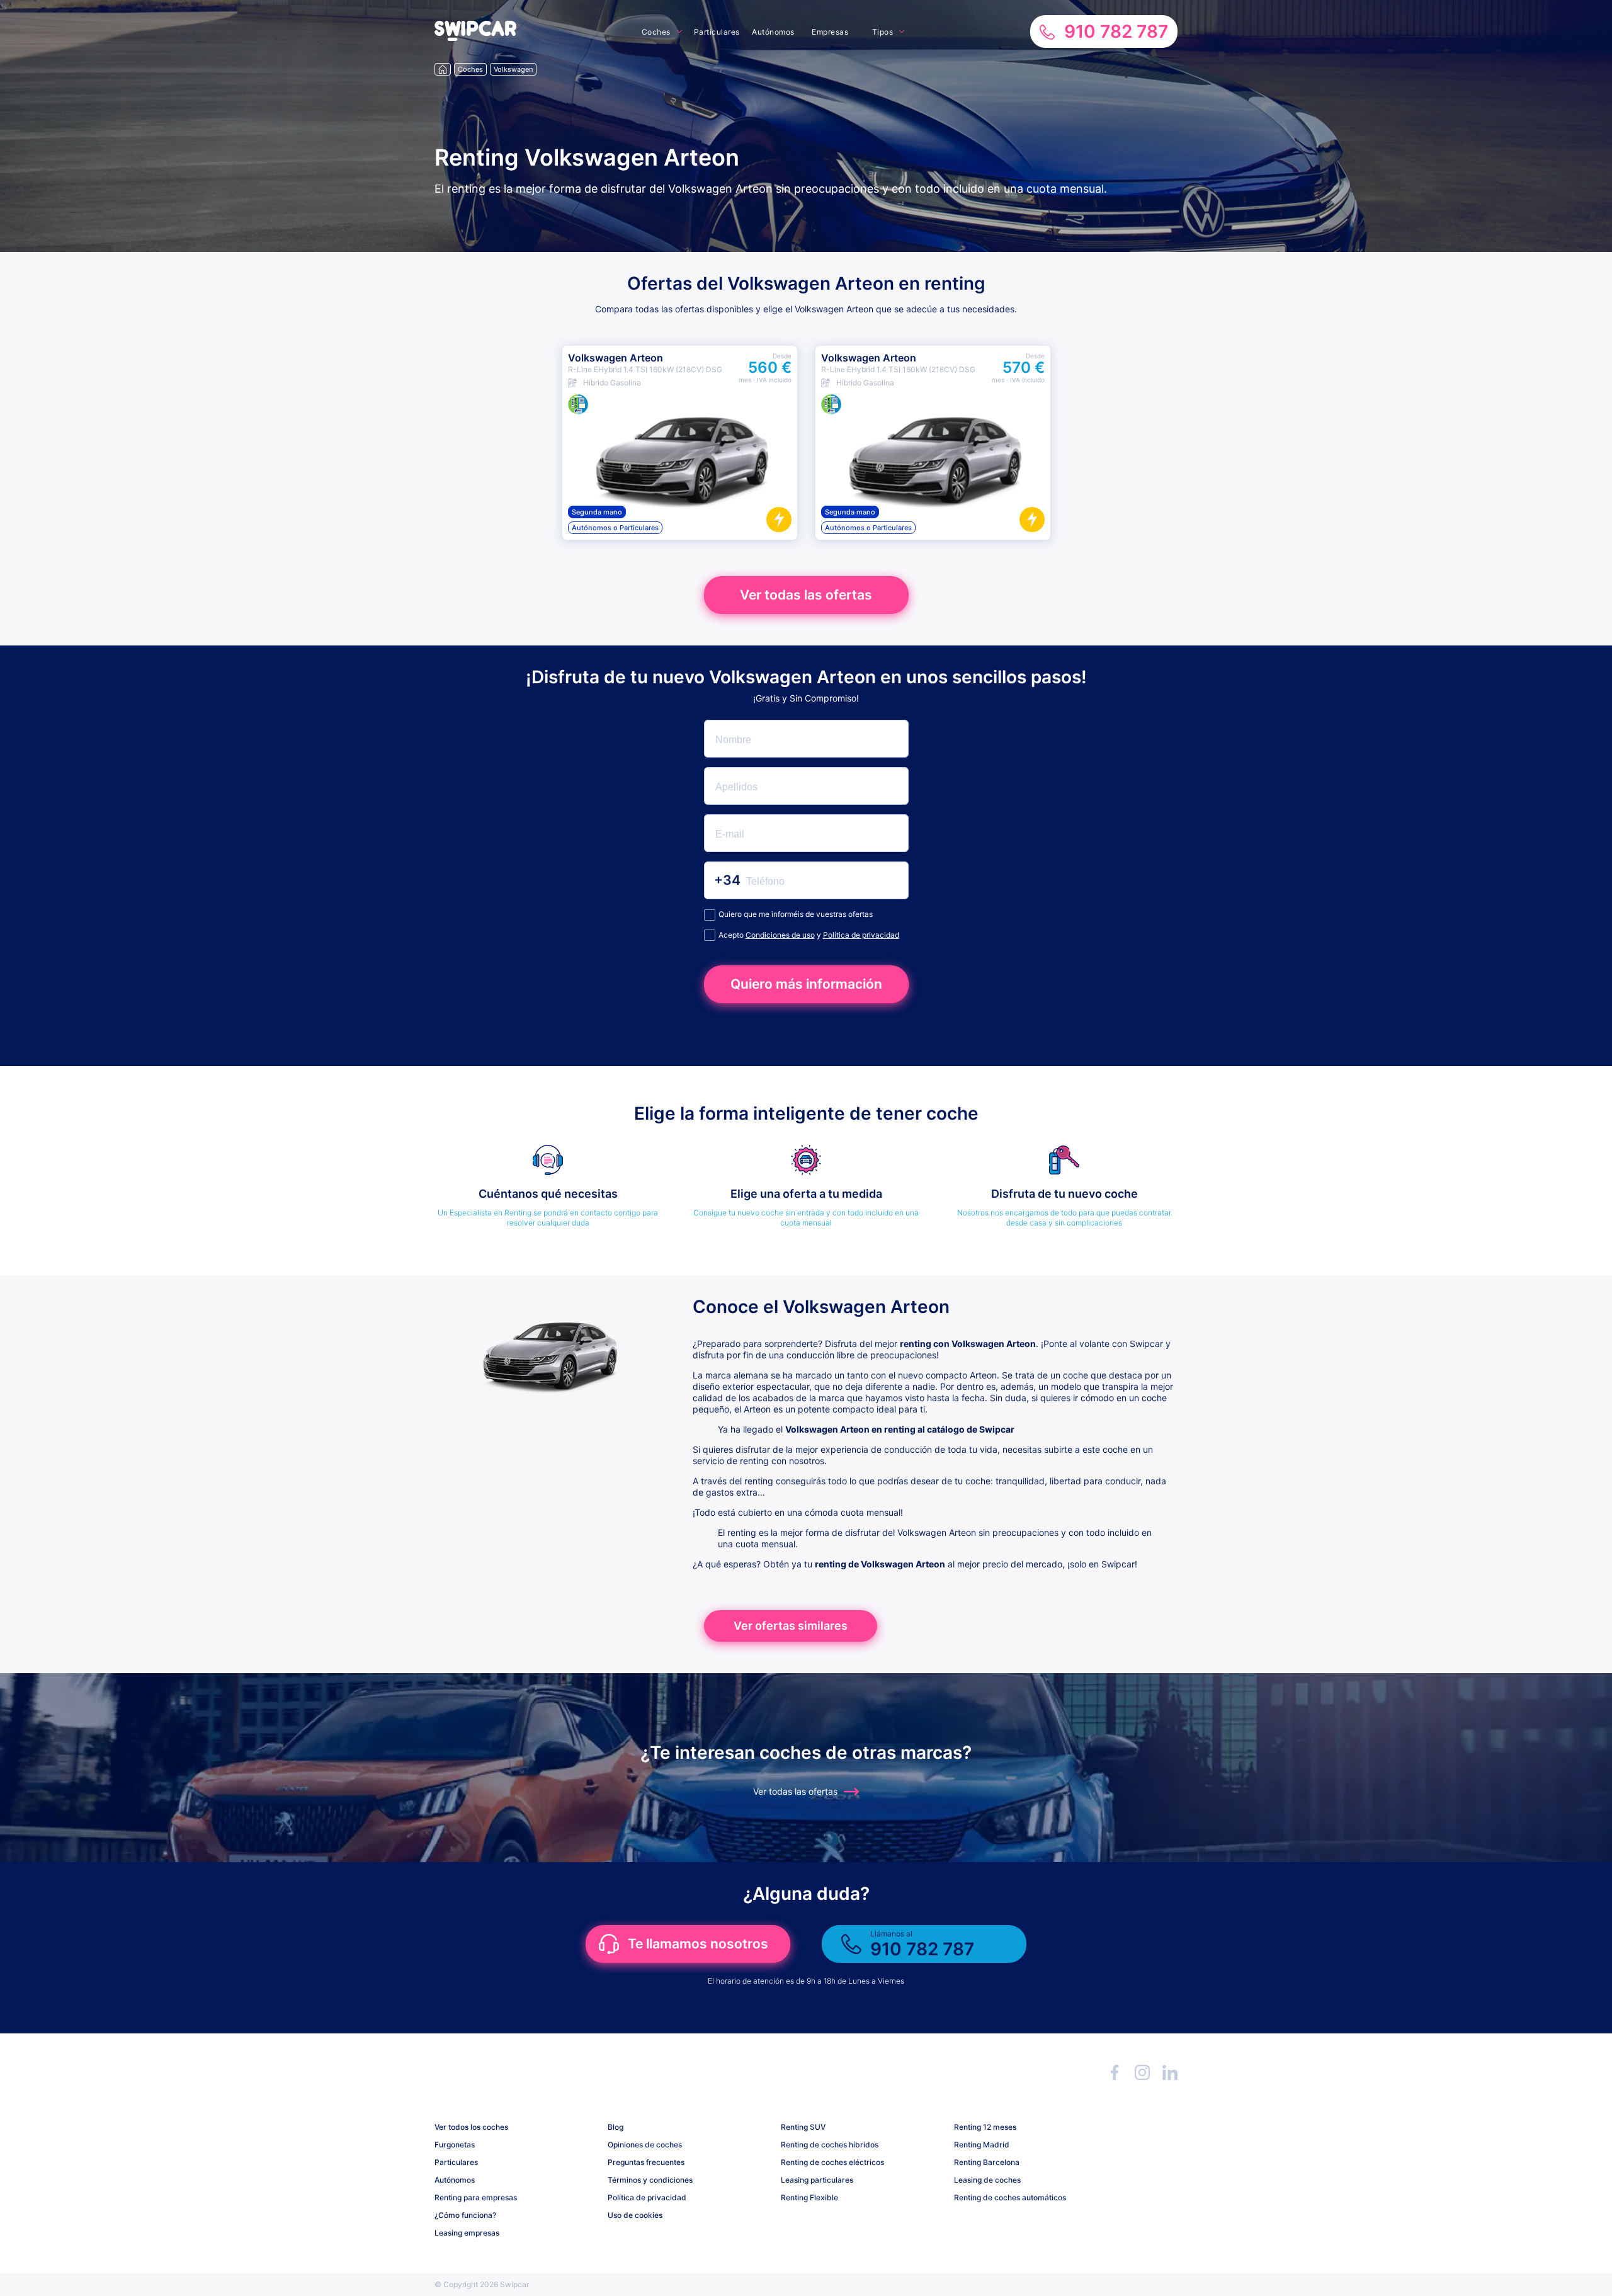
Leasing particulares (817, 2180)
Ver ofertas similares (791, 1626)
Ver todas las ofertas (806, 595)
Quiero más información (806, 984)
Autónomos (773, 32)
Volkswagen (513, 69)
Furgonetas (455, 2145)
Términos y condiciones (650, 2180)
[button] (475, 37)
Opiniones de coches (645, 2145)
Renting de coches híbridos (830, 2145)
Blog (616, 2127)
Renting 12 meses (985, 2127)
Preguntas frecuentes (646, 2162)
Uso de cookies (635, 2215)
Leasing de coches (987, 2180)
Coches (656, 32)
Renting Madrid (982, 2145)
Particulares (717, 32)
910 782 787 (1116, 31)
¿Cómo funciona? (465, 2215)
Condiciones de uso (780, 935)
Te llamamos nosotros (698, 1944)
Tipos (883, 32)
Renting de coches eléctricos (832, 2162)
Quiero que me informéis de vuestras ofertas (796, 914)
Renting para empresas (476, 2197)
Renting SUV (803, 2127)
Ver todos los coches (471, 2127)
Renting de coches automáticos (1010, 2197)
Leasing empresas (467, 2233)
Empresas (830, 32)
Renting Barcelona (987, 2162)
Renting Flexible (809, 2197)
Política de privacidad (861, 935)
